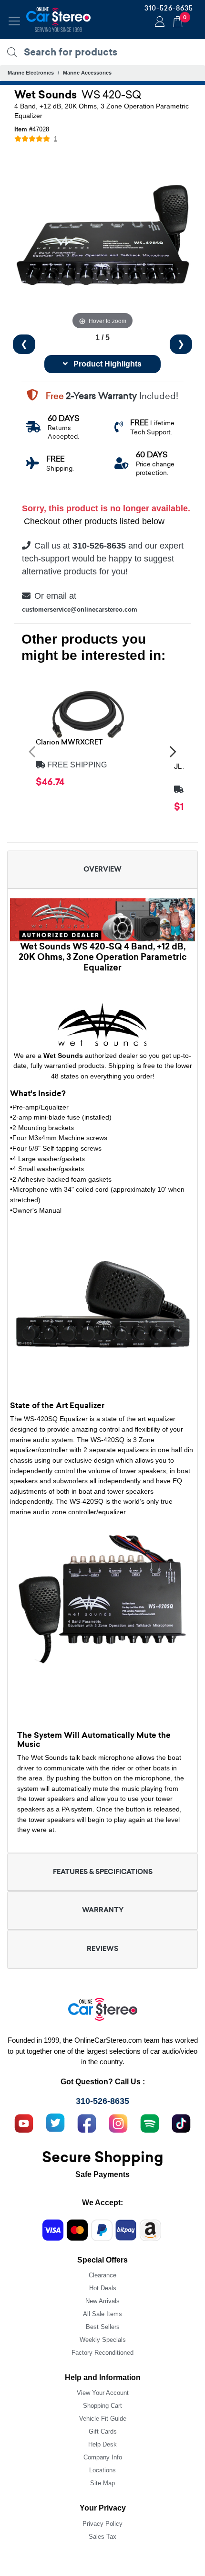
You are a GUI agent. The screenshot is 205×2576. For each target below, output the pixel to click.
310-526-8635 (169, 8)
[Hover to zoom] (102, 243)
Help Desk (102, 2444)
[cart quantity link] (178, 20)
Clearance (102, 2275)
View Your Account (103, 2393)
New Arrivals (102, 2301)
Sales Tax (102, 2537)
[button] (32, 751)
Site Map (102, 2483)
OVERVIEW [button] (102, 869)
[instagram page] (118, 2122)
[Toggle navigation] (14, 21)
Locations (102, 2470)
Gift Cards (103, 2431)
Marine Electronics (31, 73)
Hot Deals (103, 2288)
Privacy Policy (102, 2524)
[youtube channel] (24, 2122)
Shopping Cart (102, 2406)
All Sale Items (102, 2314)
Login (158, 22)
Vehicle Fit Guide (103, 2419)
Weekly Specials (103, 2340)
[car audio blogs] (150, 2122)
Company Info (103, 2457)
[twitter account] (55, 2122)
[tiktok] (181, 2122)
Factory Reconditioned (102, 2353)
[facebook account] (87, 2122)
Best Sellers (103, 2327)
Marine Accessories (87, 73)
